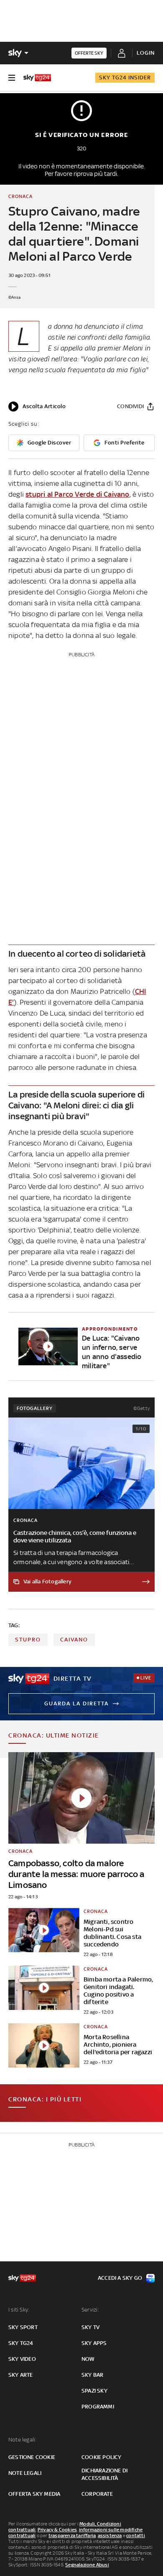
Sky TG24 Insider (125, 77)
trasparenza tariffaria (72, 2535)
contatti (136, 2535)
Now (88, 2359)
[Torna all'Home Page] (37, 78)
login (146, 53)
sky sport (23, 2327)
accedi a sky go (120, 2278)
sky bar (92, 2375)
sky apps (94, 2343)
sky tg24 (21, 2343)
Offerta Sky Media (34, 2494)
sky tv (90, 2327)
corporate (97, 2494)
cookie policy (102, 2457)
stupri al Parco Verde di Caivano (77, 494)
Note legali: (22, 2440)
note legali (25, 2473)
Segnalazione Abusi (87, 2565)
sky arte (21, 2375)
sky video (22, 2359)
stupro (28, 1640)
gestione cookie (32, 2457)
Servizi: (90, 2310)
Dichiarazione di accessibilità (104, 2474)
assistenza (110, 2535)
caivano (74, 1640)
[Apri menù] (12, 78)
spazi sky (94, 2391)
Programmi (98, 2407)
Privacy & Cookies (57, 2530)
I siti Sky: (19, 2310)
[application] (37, 406)
